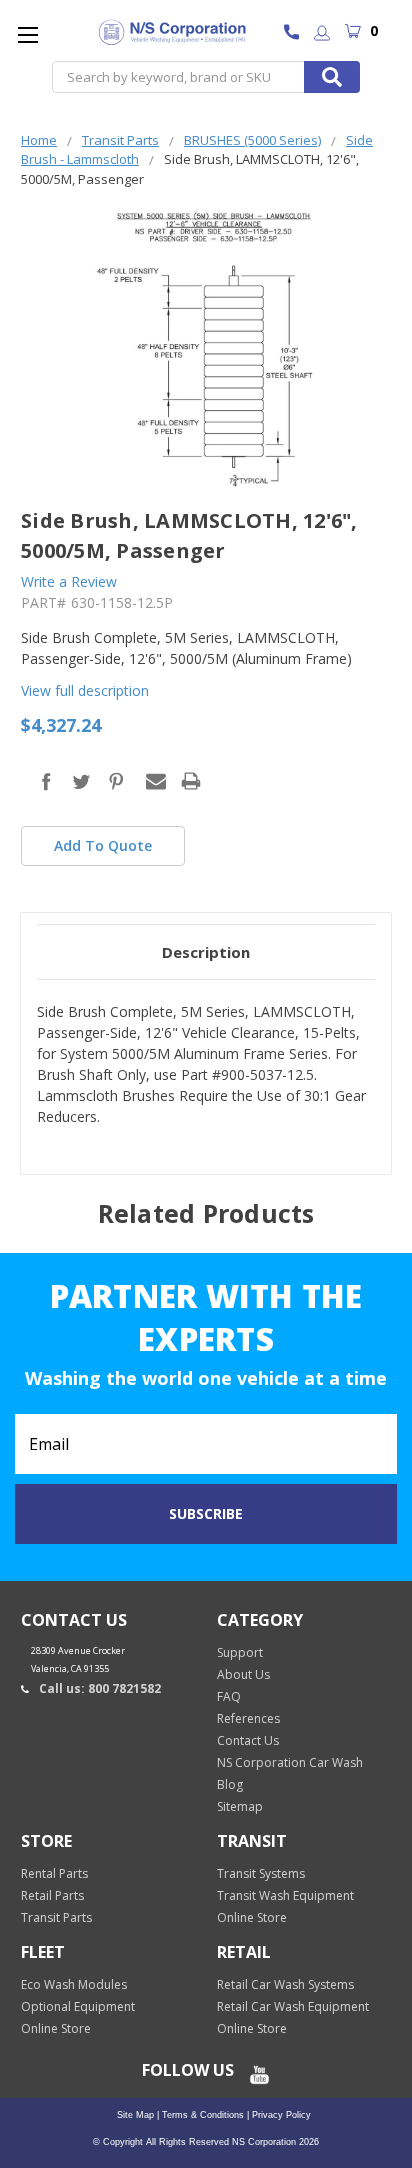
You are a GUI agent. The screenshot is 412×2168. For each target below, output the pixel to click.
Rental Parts (54, 1873)
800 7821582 (296, 34)
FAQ (229, 1696)
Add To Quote (103, 845)
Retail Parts (52, 1895)
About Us (243, 1674)
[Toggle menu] (27, 34)
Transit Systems (261, 1873)
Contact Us (248, 1740)
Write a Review (69, 581)
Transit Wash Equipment (285, 1895)
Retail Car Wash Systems (285, 1984)
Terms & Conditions (201, 2115)
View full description (85, 690)
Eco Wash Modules (74, 1984)
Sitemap (240, 1806)
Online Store (252, 1917)
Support (240, 1652)
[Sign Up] (322, 34)
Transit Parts (56, 1917)
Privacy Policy (280, 2115)
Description (206, 952)
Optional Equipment (78, 2006)
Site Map (135, 2115)
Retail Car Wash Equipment (293, 2006)
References (248, 1718)
